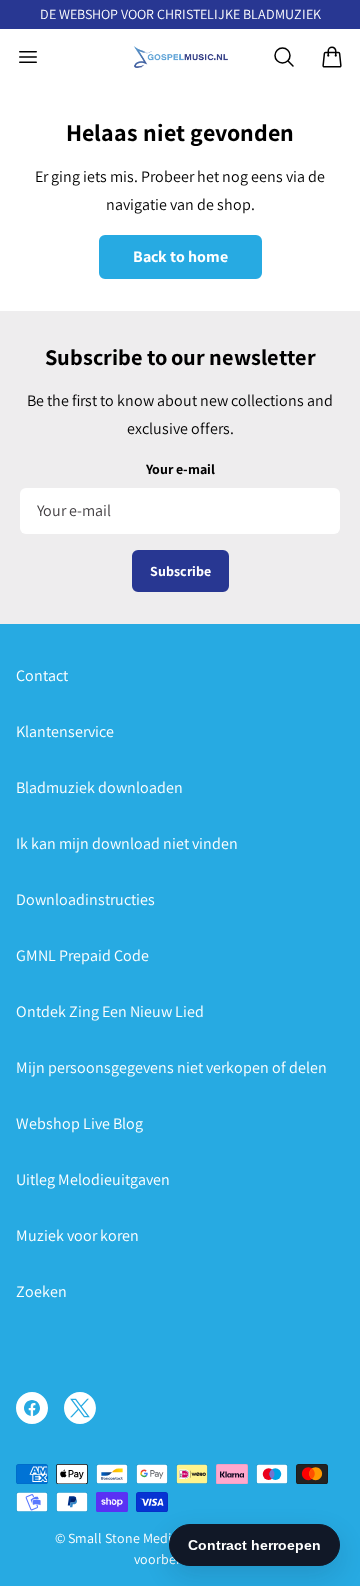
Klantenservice (65, 731)
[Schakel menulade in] (28, 57)
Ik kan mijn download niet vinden (127, 843)
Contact (42, 675)
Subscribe (180, 571)
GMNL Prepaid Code (82, 955)
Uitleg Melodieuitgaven (93, 1179)
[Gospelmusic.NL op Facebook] (32, 1408)
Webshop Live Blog (79, 1123)
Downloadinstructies (85, 899)
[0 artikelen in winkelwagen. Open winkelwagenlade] (332, 57)
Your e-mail (180, 469)
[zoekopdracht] (284, 57)
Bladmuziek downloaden (99, 787)
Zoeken (41, 1291)
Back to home (180, 256)
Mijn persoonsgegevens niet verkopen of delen (171, 1067)
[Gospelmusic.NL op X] (80, 1408)
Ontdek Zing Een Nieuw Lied (110, 1011)
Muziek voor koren (77, 1235)
